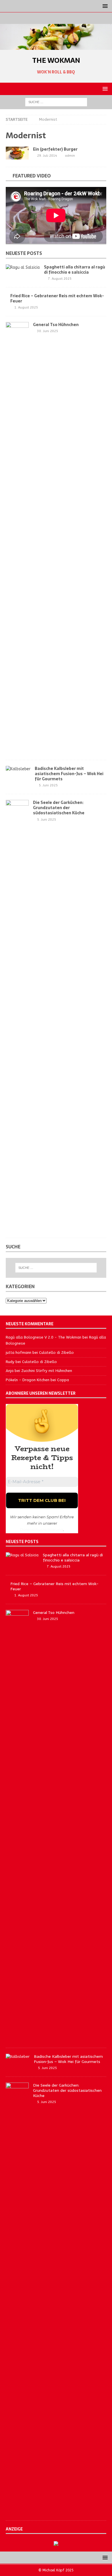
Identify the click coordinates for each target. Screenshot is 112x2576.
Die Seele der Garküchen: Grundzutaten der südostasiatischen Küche (59, 808)
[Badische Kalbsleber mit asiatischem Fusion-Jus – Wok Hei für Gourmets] (18, 769)
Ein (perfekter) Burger (55, 149)
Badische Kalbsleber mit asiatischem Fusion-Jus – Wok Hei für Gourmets (69, 774)
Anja (10, 1371)
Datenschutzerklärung (41, 1530)
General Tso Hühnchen (56, 325)
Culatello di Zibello (56, 1353)
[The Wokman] (56, 47)
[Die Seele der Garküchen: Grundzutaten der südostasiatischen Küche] (17, 1016)
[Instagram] (56, 18)
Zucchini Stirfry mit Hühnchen (47, 1371)
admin (70, 156)
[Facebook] (45, 18)
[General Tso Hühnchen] (17, 538)
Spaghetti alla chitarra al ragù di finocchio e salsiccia (75, 270)
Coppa (63, 1380)
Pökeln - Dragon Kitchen (28, 1380)
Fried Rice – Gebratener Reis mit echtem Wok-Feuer (57, 298)
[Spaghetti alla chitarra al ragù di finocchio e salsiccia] (23, 268)
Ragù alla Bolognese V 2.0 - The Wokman (44, 1337)
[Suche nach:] (56, 102)
